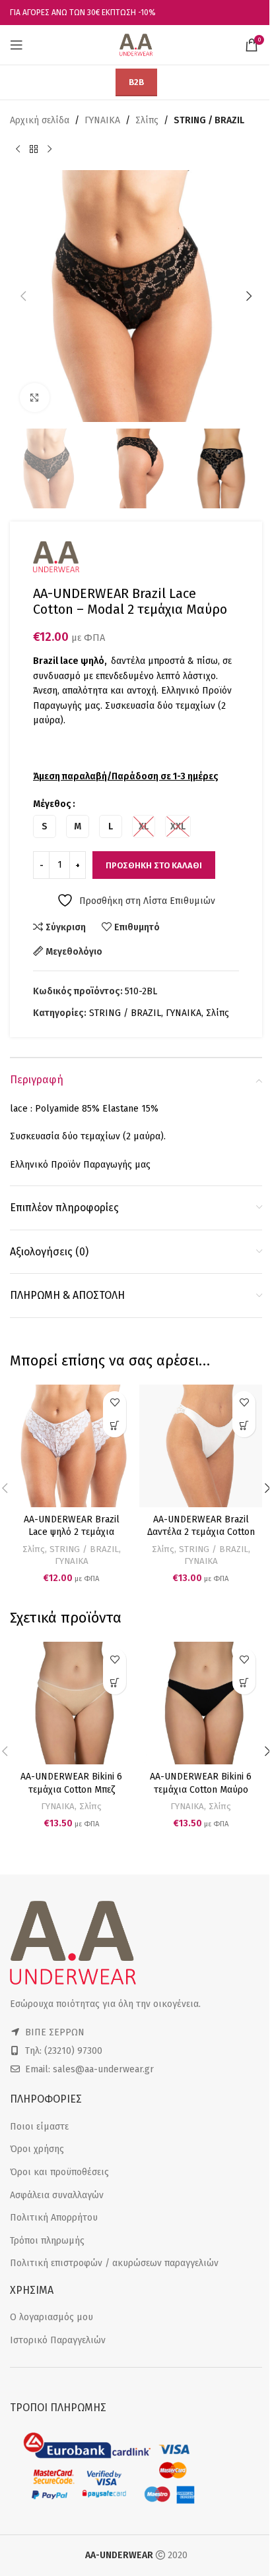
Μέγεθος (52, 804)
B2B (136, 82)
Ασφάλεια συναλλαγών (57, 2195)
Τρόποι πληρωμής (47, 2241)
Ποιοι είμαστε (39, 2127)
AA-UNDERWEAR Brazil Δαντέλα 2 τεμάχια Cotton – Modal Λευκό (201, 1532)
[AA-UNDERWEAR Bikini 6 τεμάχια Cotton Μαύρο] (201, 1703)
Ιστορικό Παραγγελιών (58, 2340)
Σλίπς (147, 120)
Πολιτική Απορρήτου (54, 2218)
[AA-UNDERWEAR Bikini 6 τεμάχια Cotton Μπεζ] (71, 1703)
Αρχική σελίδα (40, 120)
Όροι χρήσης (37, 2149)
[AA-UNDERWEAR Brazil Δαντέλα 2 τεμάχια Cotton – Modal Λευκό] (201, 1446)
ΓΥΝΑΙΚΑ (102, 120)
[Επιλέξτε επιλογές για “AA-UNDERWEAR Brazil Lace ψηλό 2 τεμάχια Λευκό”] (115, 1426)
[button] (23, 296)
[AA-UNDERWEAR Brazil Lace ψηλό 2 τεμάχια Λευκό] (71, 1446)
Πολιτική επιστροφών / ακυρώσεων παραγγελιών (114, 2263)
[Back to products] (34, 149)
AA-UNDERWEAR (119, 2555)
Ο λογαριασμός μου (51, 2317)
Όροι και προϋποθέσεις (59, 2172)
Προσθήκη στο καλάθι (154, 865)
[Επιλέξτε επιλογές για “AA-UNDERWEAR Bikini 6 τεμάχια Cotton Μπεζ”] (115, 1683)
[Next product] (50, 149)
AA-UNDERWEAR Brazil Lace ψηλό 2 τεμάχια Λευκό (72, 1532)
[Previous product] (18, 149)
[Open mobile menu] (17, 45)
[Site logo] (136, 45)
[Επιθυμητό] (115, 1403)
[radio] (45, 826)
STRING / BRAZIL (209, 120)
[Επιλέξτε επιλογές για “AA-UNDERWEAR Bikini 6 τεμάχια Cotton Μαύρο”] (244, 1683)
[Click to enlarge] (35, 398)
